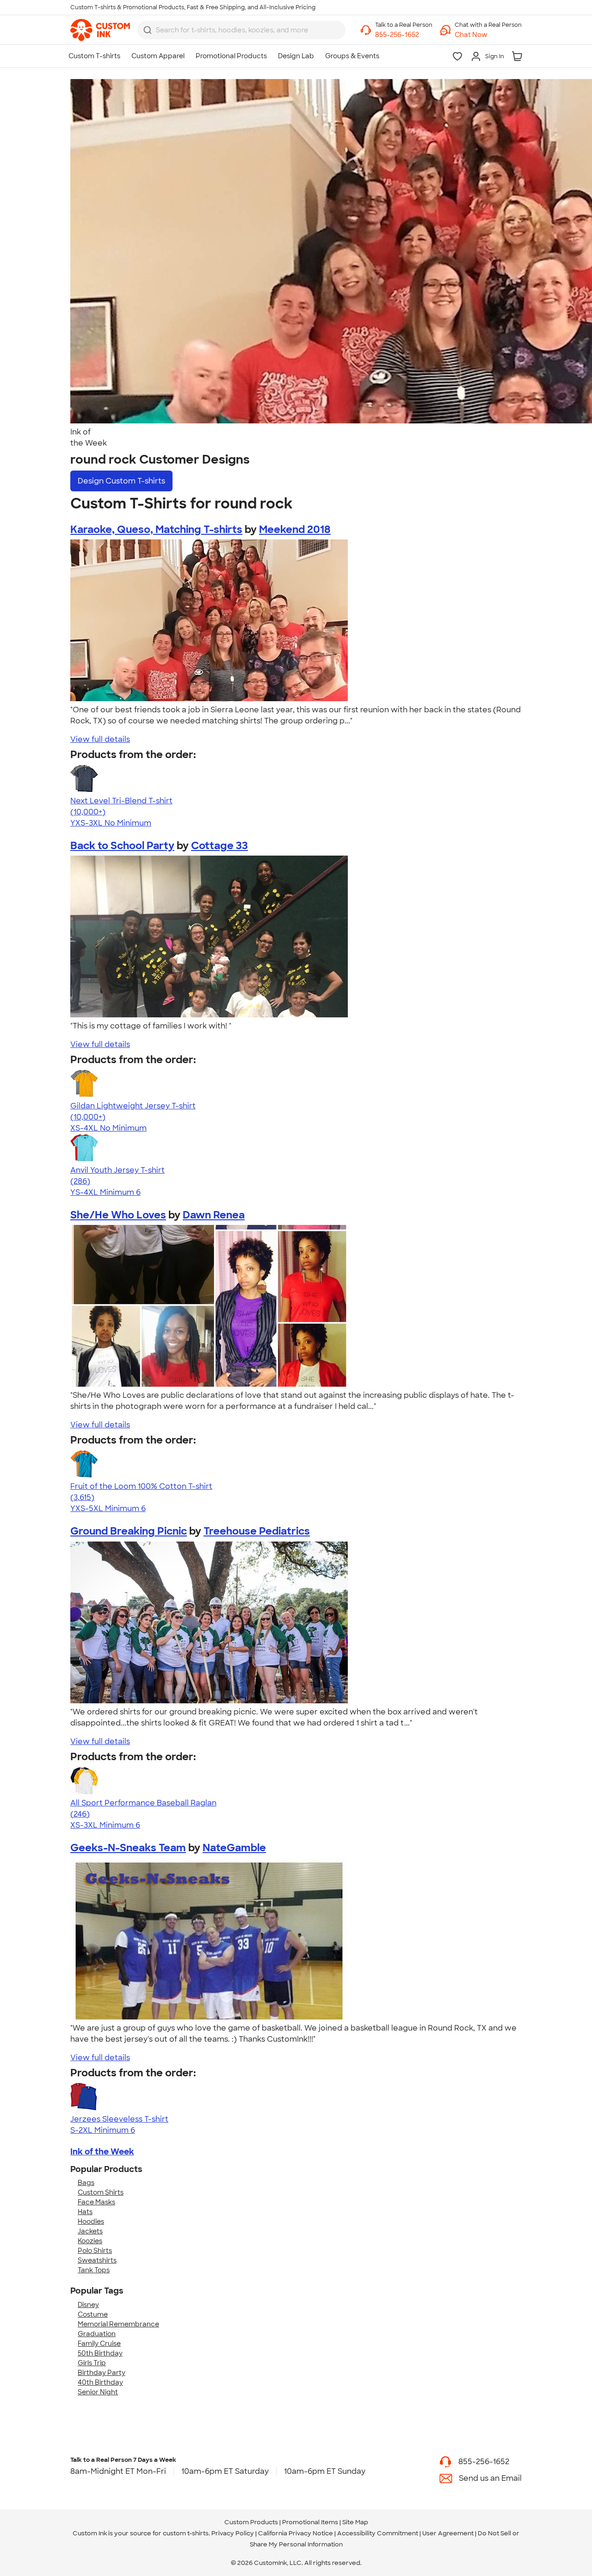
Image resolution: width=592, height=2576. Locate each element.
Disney (88, 2305)
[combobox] (241, 30)
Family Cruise (99, 2343)
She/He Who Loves (118, 1215)
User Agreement (448, 2533)
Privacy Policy (233, 2533)
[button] (488, 35)
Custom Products (251, 2522)
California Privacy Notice (296, 2533)
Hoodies (91, 2221)
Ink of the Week (102, 2152)
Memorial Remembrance (118, 2324)
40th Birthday (100, 2382)
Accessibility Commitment (378, 2533)
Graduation (97, 2334)
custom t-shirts (186, 2533)
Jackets (90, 2231)
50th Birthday (100, 2353)
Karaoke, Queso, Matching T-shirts (156, 529)
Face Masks (96, 2202)
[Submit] (148, 30)
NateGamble (234, 1848)
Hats (85, 2212)
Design (121, 481)
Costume (93, 2314)
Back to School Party (122, 846)
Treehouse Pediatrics (257, 1531)
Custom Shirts (101, 2192)
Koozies (90, 2241)
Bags (86, 2183)
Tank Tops (94, 2270)
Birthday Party (102, 2373)
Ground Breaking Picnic (129, 1531)
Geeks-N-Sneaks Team (128, 1848)
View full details (100, 739)
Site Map (355, 2522)
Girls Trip (92, 2363)
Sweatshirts (97, 2260)
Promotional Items (310, 2522)
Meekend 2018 (295, 529)
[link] (100, 30)
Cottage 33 (219, 846)
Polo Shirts (95, 2251)
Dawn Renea (214, 1215)
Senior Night (98, 2392)
